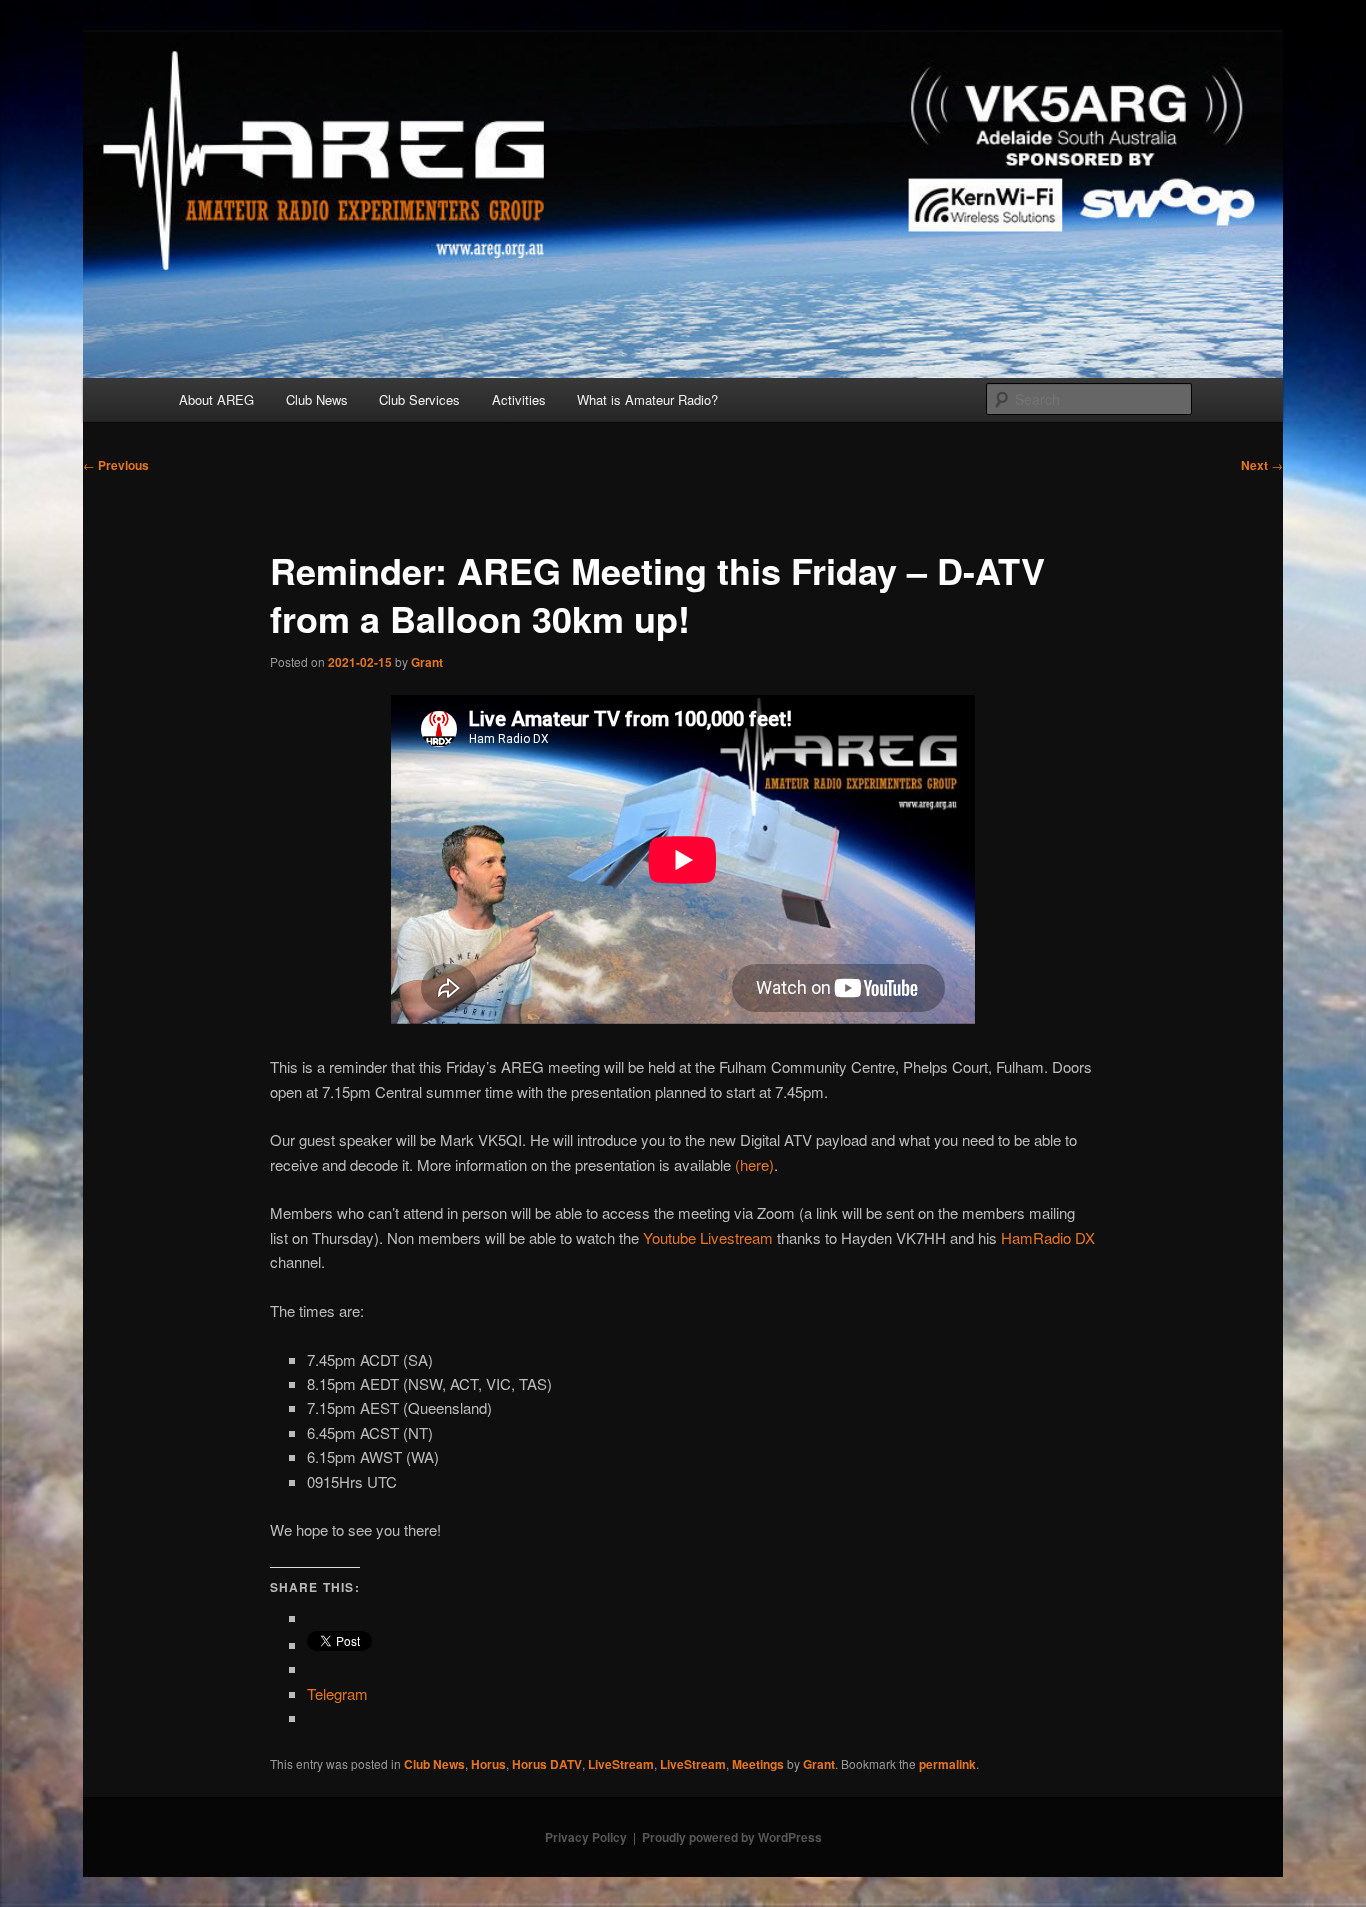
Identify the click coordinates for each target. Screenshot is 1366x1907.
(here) (754, 1164)
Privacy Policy (586, 1837)
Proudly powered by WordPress (732, 1837)
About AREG (216, 399)
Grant (427, 662)
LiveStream (621, 1764)
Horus (488, 1764)
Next (1262, 465)
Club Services (419, 399)
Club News (317, 399)
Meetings (758, 1764)
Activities (519, 399)
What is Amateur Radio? (647, 399)
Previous (116, 465)
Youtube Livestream (708, 1237)
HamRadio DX (1048, 1237)
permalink (947, 1764)
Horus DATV (547, 1764)
